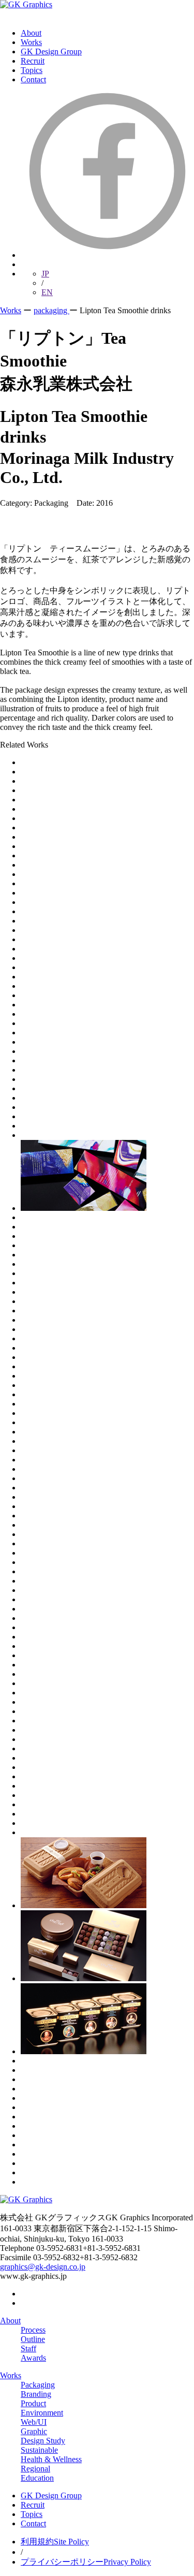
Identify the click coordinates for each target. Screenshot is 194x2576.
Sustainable (39, 2450)
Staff (28, 2348)
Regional (35, 2469)
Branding (36, 2394)
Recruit (33, 61)
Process (33, 2330)
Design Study (43, 2441)
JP (45, 274)
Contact (33, 79)
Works (31, 42)
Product (33, 2403)
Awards (33, 2358)
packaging (51, 310)
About (31, 33)
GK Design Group (51, 52)
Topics (32, 70)
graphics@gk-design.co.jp (43, 2267)
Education (37, 2478)
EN (47, 292)
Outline (33, 2339)
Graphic (34, 2431)
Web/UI (34, 2422)
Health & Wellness (51, 2459)
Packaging (38, 2385)
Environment (42, 2413)
